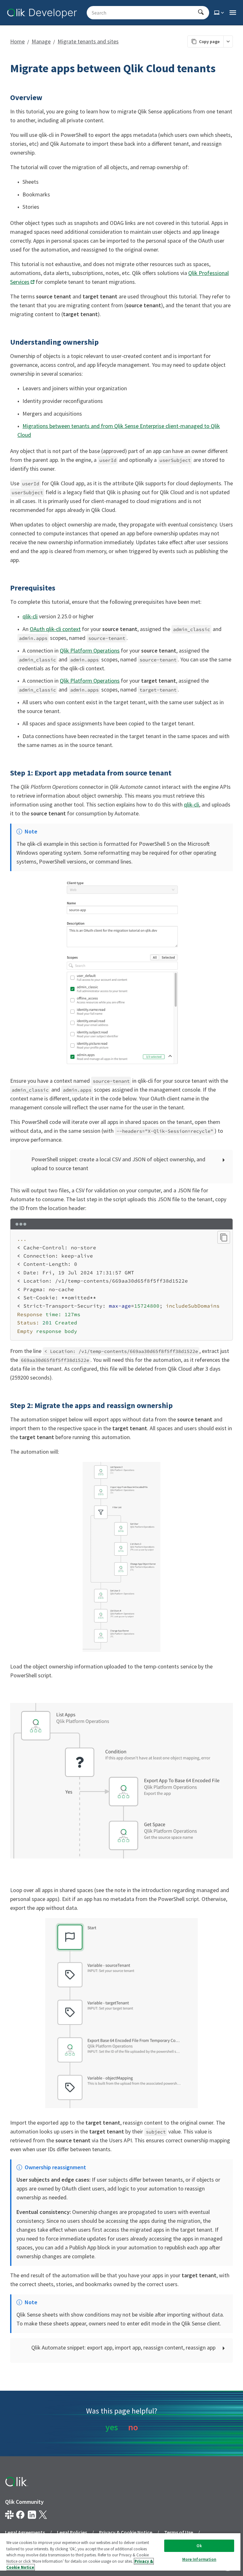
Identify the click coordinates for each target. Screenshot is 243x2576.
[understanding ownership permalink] (6, 342)
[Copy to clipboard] (224, 1237)
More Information (199, 2559)
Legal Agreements (25, 2532)
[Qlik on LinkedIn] (32, 2515)
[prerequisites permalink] (6, 588)
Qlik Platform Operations (90, 650)
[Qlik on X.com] (43, 2515)
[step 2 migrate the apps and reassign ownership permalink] (6, 1406)
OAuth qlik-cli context (55, 629)
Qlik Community (24, 2502)
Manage (41, 41)
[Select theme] (220, 13)
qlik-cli (30, 616)
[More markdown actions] (228, 41)
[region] (120, 2554)
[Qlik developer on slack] (9, 2515)
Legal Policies (72, 2532)
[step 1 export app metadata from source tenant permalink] (6, 773)
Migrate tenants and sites (88, 41)
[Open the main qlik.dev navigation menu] (233, 13)
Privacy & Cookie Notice (126, 2532)
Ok (199, 2546)
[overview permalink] (6, 98)
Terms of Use (179, 2532)
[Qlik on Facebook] (20, 2515)
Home (17, 41)
